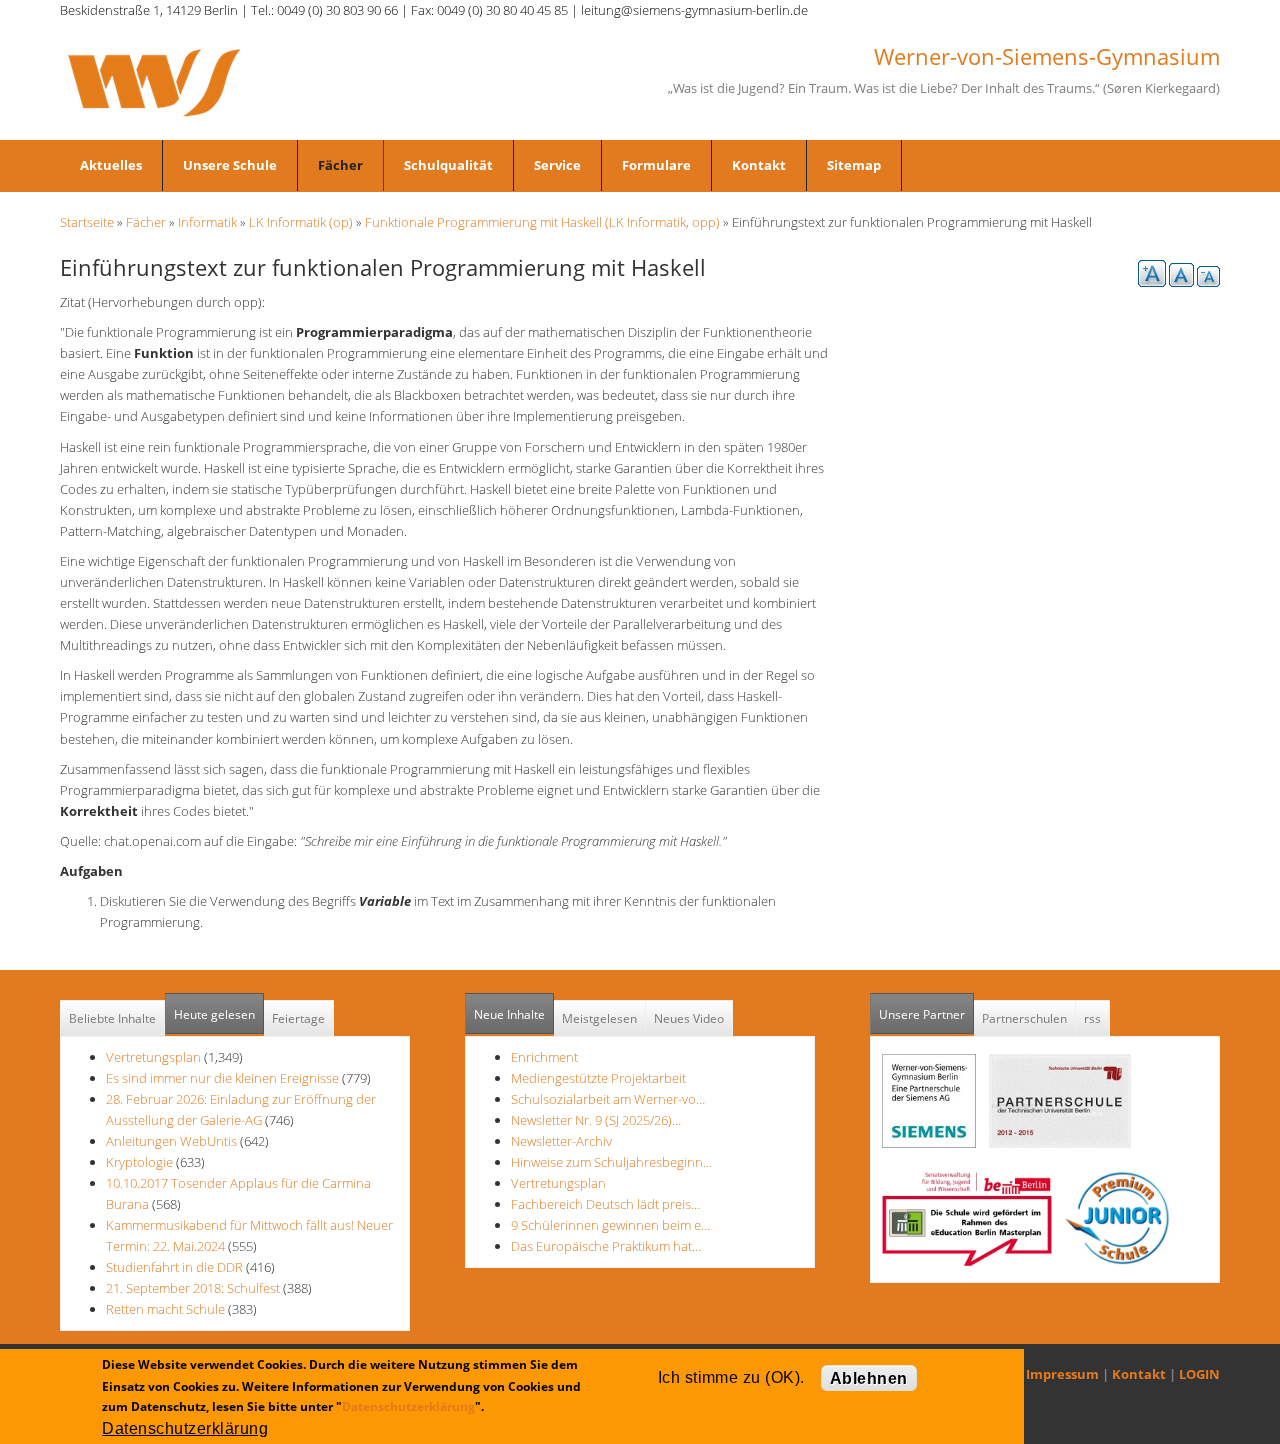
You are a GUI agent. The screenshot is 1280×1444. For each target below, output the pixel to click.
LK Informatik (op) (301, 222)
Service (557, 165)
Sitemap (854, 165)
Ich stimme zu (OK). (731, 1377)
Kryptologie (139, 1162)
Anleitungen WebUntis (171, 1141)
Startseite (87, 222)
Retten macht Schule (165, 1309)
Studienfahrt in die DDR (176, 1267)
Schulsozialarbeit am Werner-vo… (608, 1099)
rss (1092, 1018)
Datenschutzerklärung (408, 1406)
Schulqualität (448, 165)
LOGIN (1199, 1374)
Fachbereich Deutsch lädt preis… (605, 1204)
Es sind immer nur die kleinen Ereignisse (224, 1078)
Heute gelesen (214, 1014)
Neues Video (689, 1018)
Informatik (207, 222)
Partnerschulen (1024, 1018)
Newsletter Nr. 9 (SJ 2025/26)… (596, 1120)
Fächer (340, 165)
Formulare (656, 165)
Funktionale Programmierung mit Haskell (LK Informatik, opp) (542, 222)
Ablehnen (869, 1378)
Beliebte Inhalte (112, 1018)
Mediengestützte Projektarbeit (598, 1078)
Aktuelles (111, 165)
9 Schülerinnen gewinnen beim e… (610, 1225)
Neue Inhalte (509, 1014)
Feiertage (298, 1018)
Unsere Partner (926, 1014)
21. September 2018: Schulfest (193, 1288)
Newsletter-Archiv (561, 1141)
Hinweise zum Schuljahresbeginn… (611, 1162)
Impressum (1062, 1374)
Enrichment (544, 1057)
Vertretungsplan (153, 1057)
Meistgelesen (599, 1018)
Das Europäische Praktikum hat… (606, 1246)
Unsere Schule (230, 165)
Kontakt (759, 165)
